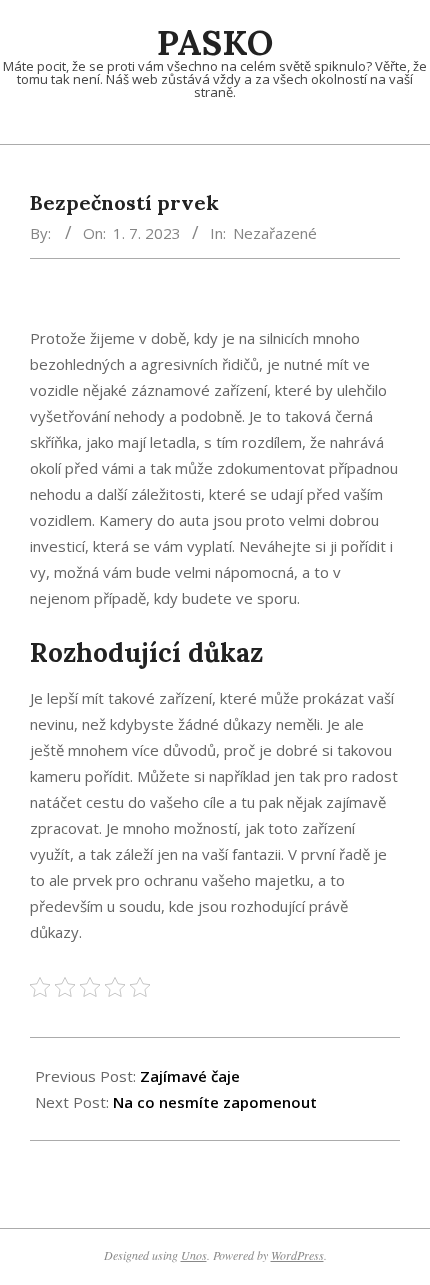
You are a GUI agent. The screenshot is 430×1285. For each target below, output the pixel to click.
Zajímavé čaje (190, 1076)
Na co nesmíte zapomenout (215, 1102)
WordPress (297, 1255)
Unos (194, 1255)
